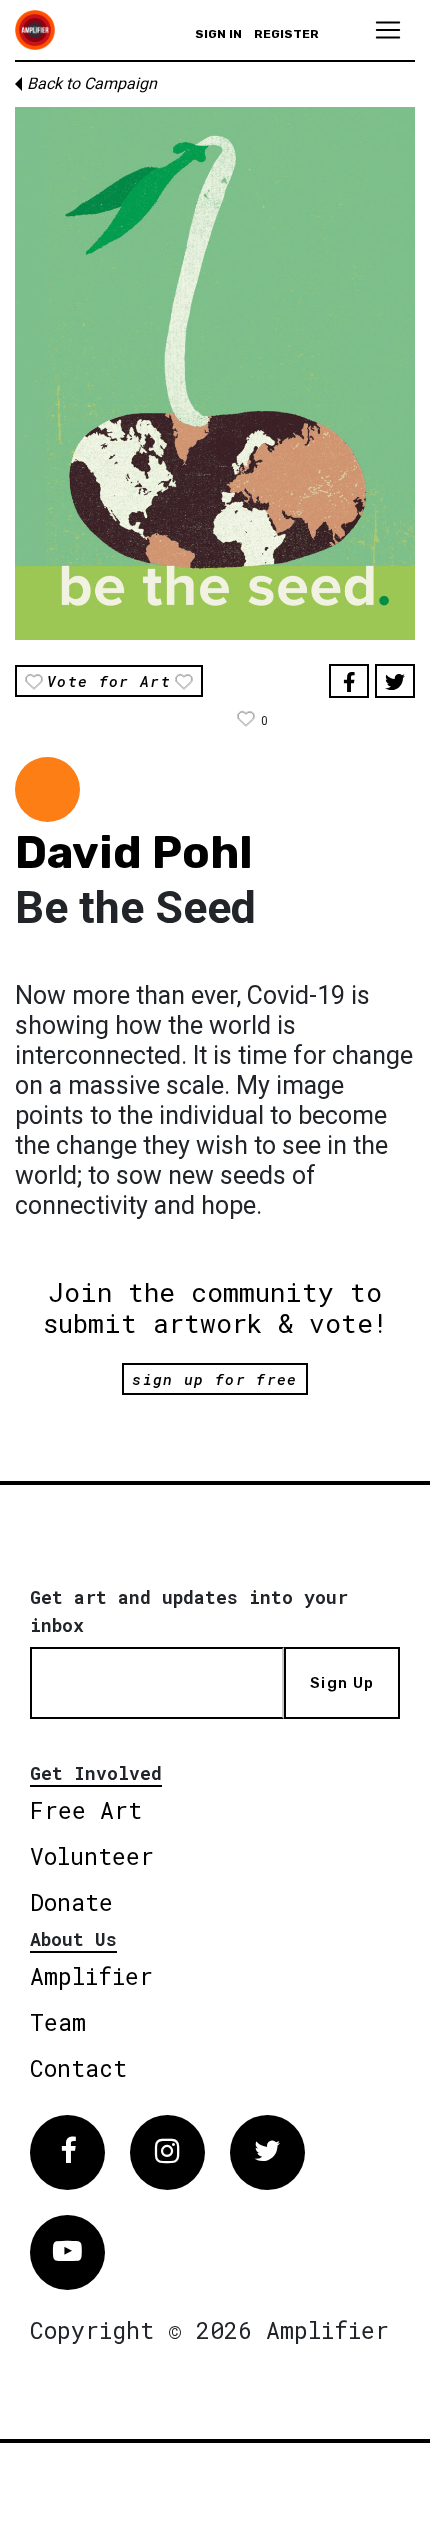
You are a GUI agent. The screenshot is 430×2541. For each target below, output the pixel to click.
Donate (71, 1902)
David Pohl (134, 852)
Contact (78, 2068)
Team (58, 2022)
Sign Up (342, 1683)
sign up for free (214, 1379)
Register (286, 34)
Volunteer (92, 1856)
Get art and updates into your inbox (189, 1611)
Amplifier (91, 1976)
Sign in (218, 34)
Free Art (86, 1810)
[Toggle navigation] (388, 30)
